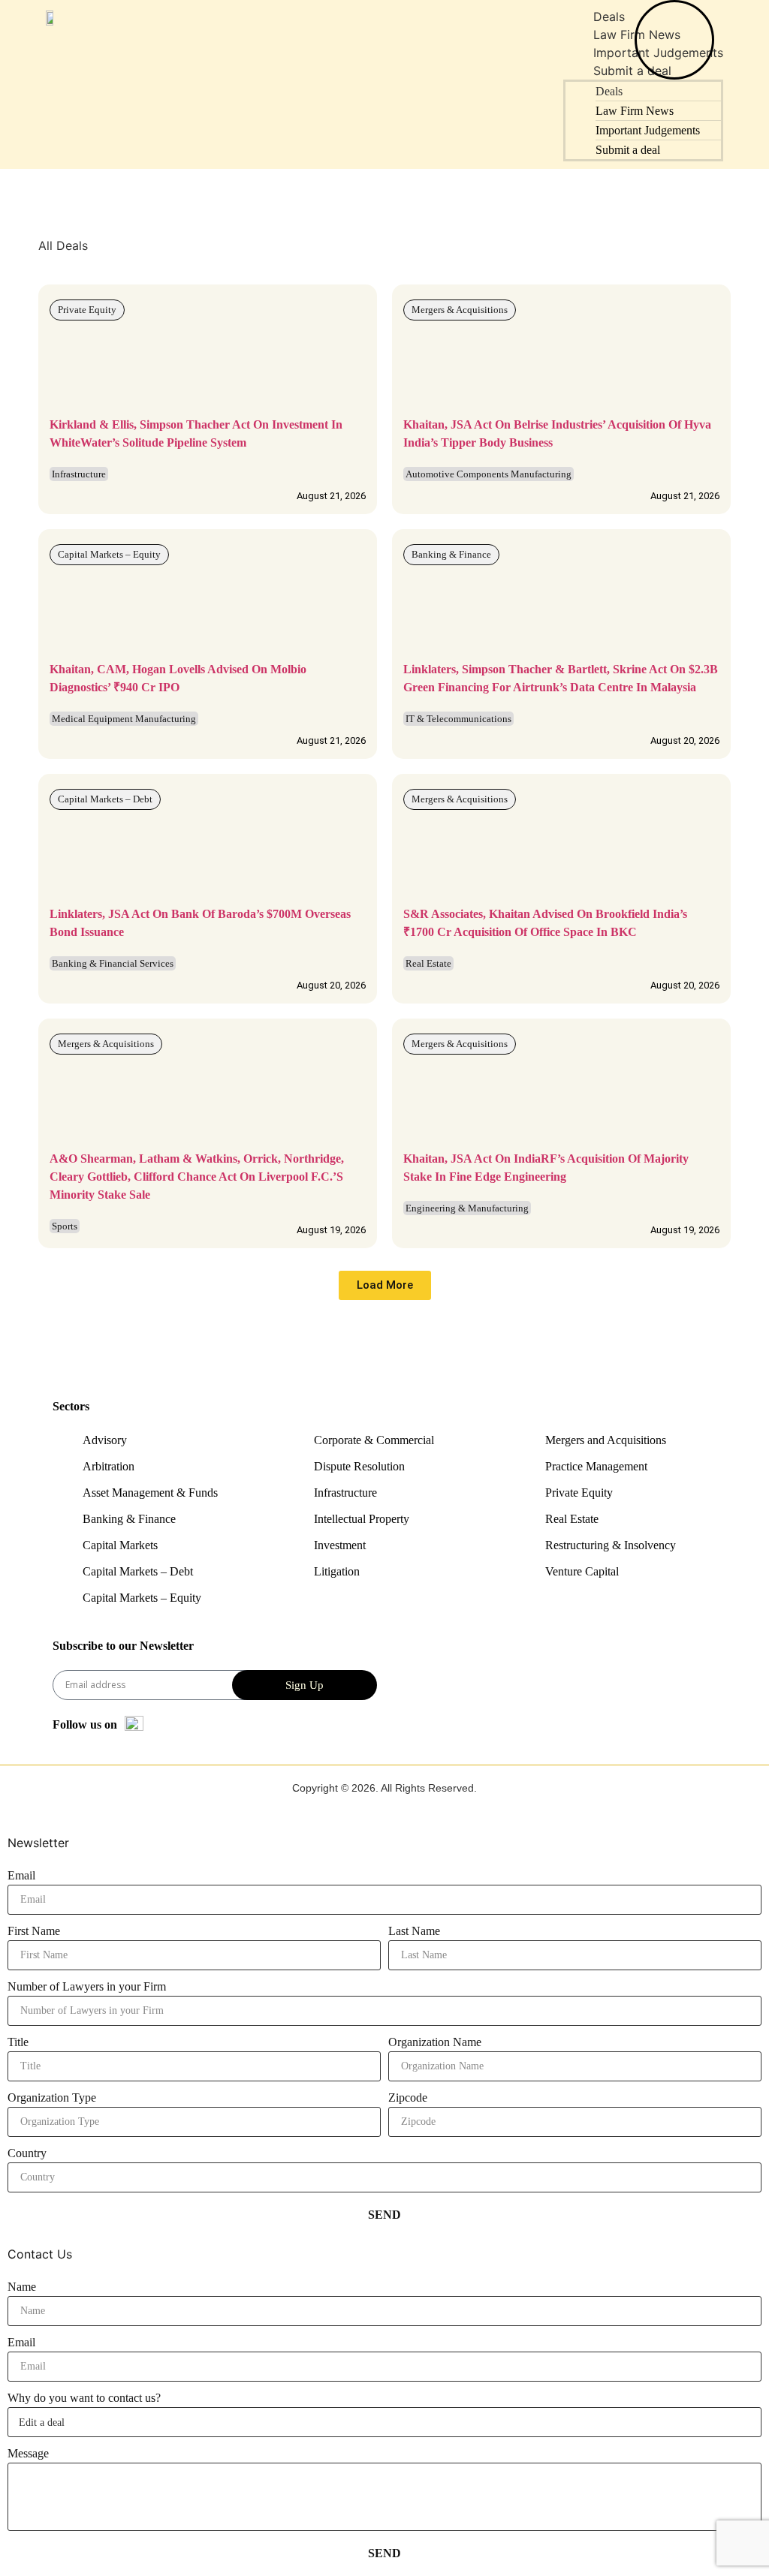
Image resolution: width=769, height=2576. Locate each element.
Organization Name (435, 2042)
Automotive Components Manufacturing (489, 474)
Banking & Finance (451, 554)
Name (22, 2287)
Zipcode (408, 2098)
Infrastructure (79, 474)
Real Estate (428, 963)
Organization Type (52, 2098)
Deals (609, 17)
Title (18, 2042)
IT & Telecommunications (458, 719)
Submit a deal (628, 150)
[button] (385, 1285)
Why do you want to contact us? (84, 2398)
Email (21, 1875)
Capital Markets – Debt (105, 799)
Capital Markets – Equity (109, 554)
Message (28, 2453)
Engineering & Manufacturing (467, 1208)
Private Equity (87, 310)
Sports (65, 1226)
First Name (34, 1931)
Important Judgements (648, 130)
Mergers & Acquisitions (460, 310)
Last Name (414, 1931)
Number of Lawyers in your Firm (87, 1986)
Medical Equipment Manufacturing (124, 719)
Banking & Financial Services (113, 963)
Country (27, 2153)
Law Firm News (635, 111)
